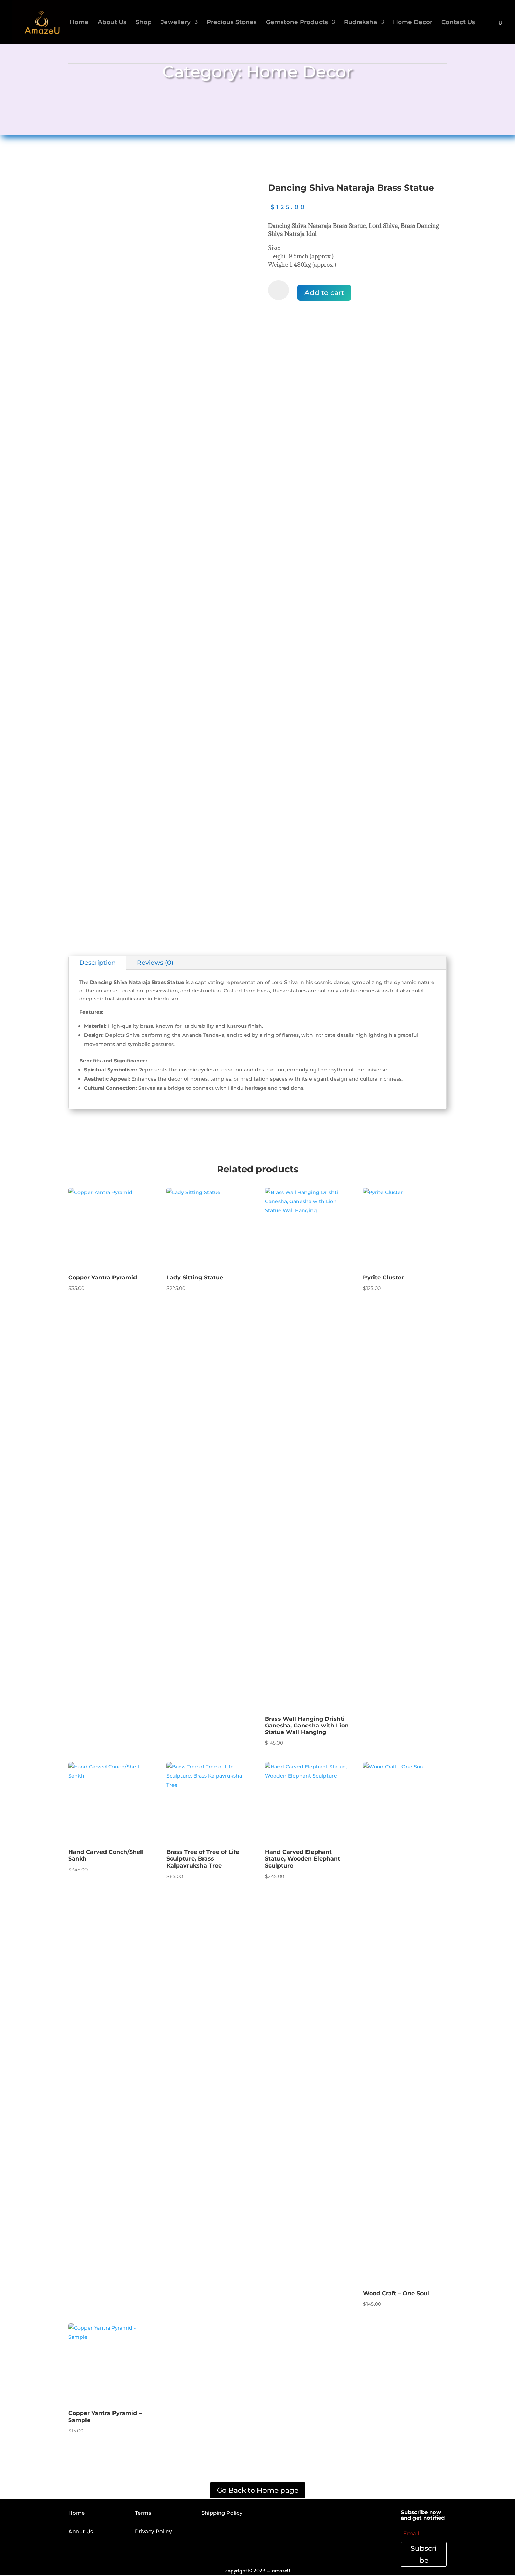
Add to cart (324, 293)
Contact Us (458, 23)
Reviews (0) (155, 963)
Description (97, 963)
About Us (112, 23)
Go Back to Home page (258, 2490)
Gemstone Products (297, 23)
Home (79, 23)
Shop (144, 23)
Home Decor (413, 23)
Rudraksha (360, 23)
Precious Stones (232, 23)
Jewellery (176, 23)
